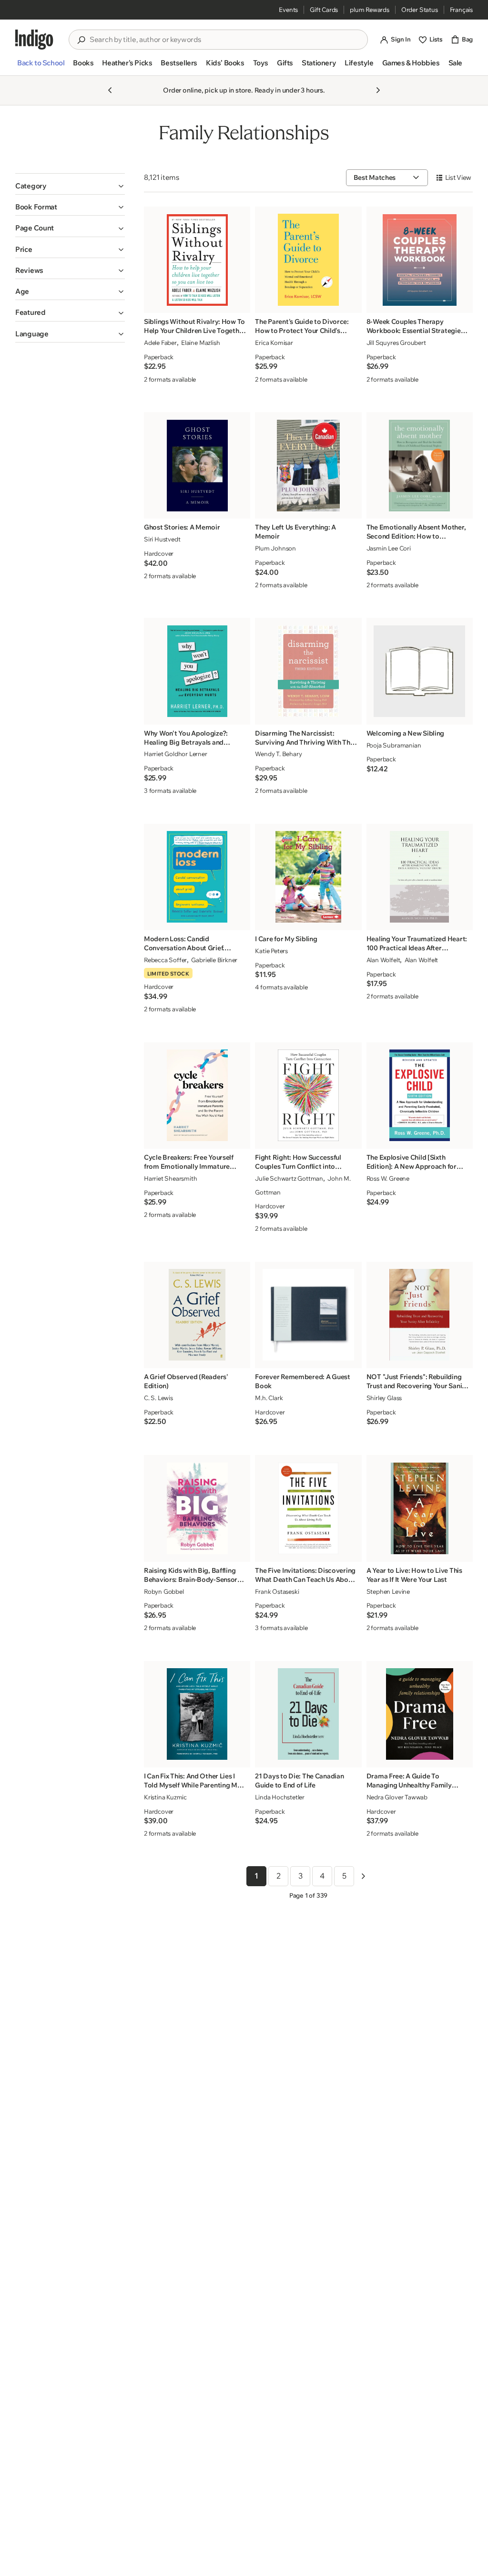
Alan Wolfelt (383, 960)
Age (22, 291)
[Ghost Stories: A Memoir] (197, 466)
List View (458, 177)
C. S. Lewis (158, 1398)
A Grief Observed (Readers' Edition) (186, 1381)
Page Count (35, 228)
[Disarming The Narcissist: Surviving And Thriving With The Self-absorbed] (308, 671)
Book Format (36, 207)
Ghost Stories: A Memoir (182, 527)
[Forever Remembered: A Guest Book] (308, 1315)
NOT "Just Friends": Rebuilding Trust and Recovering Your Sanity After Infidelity (417, 1381)
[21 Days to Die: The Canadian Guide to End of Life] (308, 1714)
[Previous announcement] (110, 90)
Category (31, 186)
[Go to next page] (363, 1876)
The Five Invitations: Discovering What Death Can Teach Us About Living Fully (305, 1575)
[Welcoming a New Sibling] (419, 671)
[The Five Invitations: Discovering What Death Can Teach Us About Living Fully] (308, 1508)
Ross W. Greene (388, 1178)
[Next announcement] (378, 90)
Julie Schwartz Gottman (289, 1178)
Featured (30, 312)
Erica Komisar (274, 343)
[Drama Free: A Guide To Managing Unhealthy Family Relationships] (419, 1714)
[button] (41, 67)
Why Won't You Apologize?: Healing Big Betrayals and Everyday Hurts (186, 738)
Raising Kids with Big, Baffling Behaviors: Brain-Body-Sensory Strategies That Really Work (193, 1575)
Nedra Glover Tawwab (397, 1797)
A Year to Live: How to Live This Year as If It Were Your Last (414, 1575)
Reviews (29, 270)
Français (461, 10)
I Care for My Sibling (286, 939)
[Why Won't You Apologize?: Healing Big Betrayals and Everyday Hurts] (197, 671)
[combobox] (225, 40)
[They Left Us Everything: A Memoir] (308, 466)
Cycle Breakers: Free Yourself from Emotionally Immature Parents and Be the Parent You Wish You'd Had (190, 1162)
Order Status (420, 10)
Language (32, 334)
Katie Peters (271, 951)
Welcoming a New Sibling (406, 733)
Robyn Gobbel (164, 1591)
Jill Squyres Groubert (396, 343)
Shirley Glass (384, 1398)
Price (24, 249)
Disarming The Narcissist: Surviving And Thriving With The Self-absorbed (304, 738)
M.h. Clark (269, 1398)
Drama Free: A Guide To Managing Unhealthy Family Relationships (409, 1781)
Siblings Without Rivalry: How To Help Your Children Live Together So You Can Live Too (195, 326)
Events (288, 10)
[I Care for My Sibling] (308, 877)
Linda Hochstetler (280, 1797)
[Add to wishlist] (240, 303)
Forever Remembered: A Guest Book (302, 1381)
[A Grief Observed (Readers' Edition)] (197, 1315)
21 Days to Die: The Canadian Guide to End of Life (299, 1781)
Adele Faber (160, 343)
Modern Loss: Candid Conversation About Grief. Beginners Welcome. (184, 944)
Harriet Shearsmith (171, 1178)
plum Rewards (370, 10)
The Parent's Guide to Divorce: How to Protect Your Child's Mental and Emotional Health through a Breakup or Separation (305, 326)
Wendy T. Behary (278, 754)
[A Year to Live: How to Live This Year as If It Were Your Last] (419, 1508)
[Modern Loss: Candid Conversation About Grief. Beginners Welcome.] (197, 877)
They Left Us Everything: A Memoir (295, 532)
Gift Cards (324, 10)
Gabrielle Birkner (214, 960)
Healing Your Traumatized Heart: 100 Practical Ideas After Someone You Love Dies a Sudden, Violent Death (417, 944)
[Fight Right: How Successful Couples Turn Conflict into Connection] (308, 1095)
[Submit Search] (81, 40)
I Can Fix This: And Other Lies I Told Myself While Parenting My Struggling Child (193, 1781)
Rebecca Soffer (165, 960)
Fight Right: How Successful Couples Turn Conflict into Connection (298, 1162)
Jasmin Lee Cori (389, 548)
